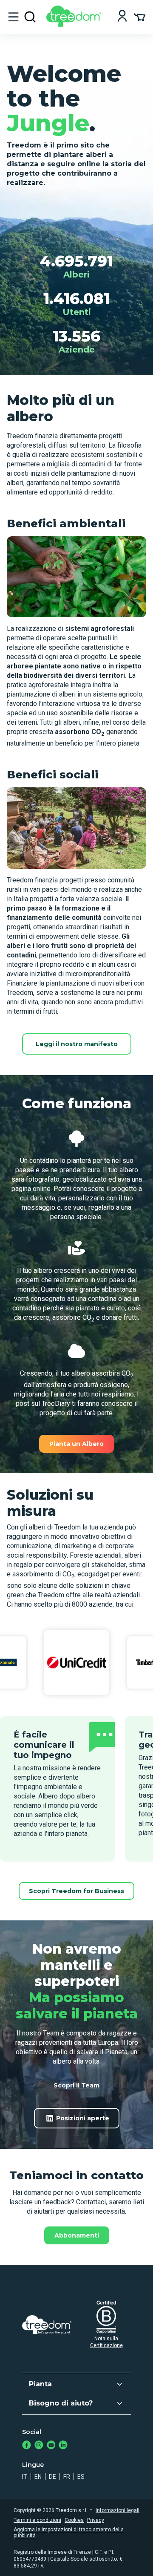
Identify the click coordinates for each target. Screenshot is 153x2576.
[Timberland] (76, 1662)
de (52, 2477)
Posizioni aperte (83, 2118)
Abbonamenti (77, 2235)
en (38, 2477)
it (25, 2477)
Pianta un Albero (76, 1444)
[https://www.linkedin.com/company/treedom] (63, 2446)
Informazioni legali (118, 2510)
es (81, 2477)
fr (67, 2477)
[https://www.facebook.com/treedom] (27, 2446)
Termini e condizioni (37, 2520)
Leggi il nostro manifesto (77, 1044)
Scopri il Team (76, 2085)
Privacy (96, 2520)
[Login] (122, 17)
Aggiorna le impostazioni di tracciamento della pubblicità (69, 2533)
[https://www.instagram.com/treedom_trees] (39, 2446)
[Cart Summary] (140, 17)
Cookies (74, 2520)
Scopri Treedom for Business (76, 1891)
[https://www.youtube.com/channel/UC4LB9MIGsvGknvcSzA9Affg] (51, 2446)
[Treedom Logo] (75, 25)
